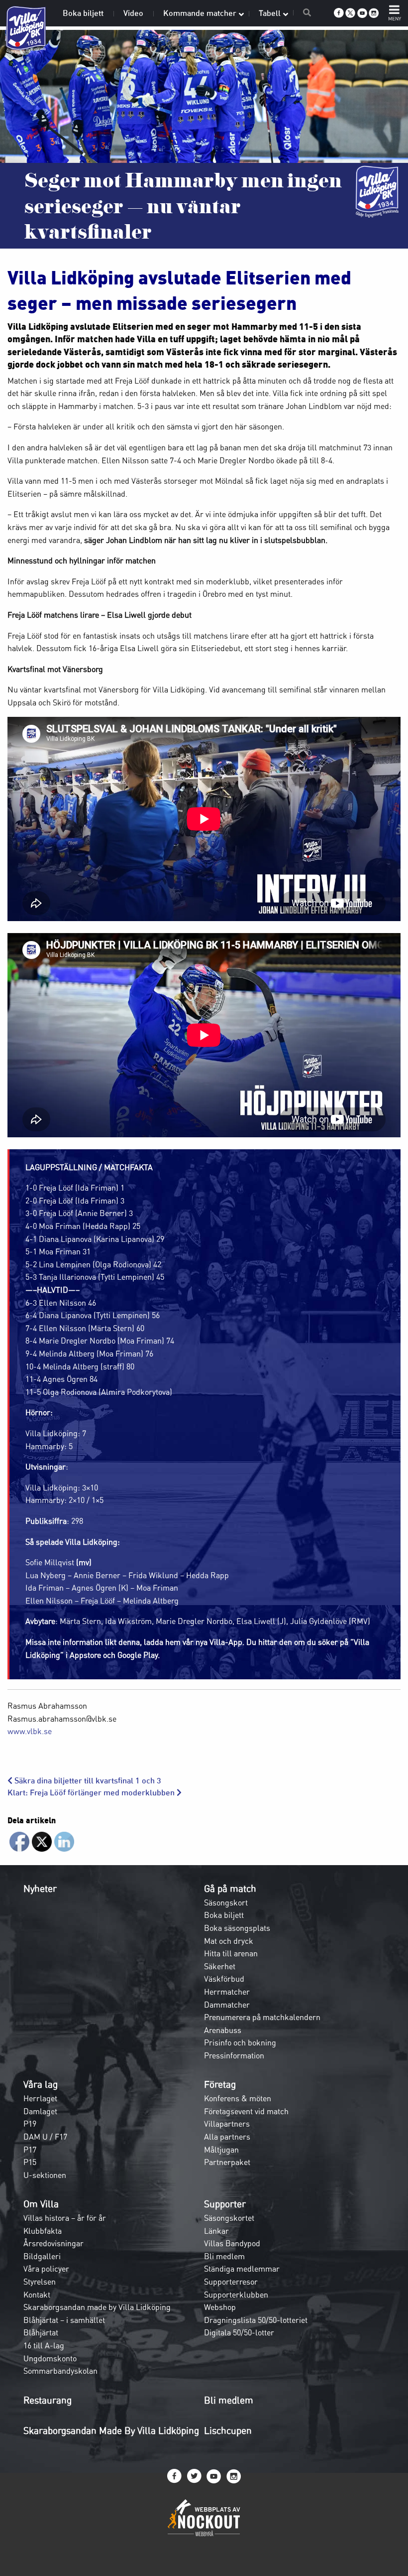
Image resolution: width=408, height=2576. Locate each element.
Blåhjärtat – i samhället (64, 2320)
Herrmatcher (227, 1992)
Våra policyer (46, 2269)
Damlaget (40, 2111)
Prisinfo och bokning (240, 2042)
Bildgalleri (42, 2256)
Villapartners (227, 2124)
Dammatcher (227, 2005)
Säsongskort (226, 1902)
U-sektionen (45, 2175)
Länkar (216, 2231)
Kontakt (37, 2295)
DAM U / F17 (45, 2137)
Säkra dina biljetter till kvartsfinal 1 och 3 (87, 1781)
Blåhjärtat (41, 2332)
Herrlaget (40, 2098)
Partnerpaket (227, 2162)
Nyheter (40, 1889)
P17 (30, 2150)
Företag (220, 2084)
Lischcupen (228, 2431)
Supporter (225, 2204)
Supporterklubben (236, 2295)
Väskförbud (224, 1979)
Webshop (220, 2307)
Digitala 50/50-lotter (239, 2332)
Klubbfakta (43, 2231)
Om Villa (41, 2204)
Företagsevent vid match (246, 2111)
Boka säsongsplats (237, 1928)
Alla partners (227, 2137)
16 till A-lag (44, 2345)
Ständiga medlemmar (242, 2269)
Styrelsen (40, 2282)
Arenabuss (223, 2030)
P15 (30, 2162)
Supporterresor (231, 2282)
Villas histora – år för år (65, 2218)
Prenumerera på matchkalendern (262, 2017)
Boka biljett (224, 1915)
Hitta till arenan (231, 1953)
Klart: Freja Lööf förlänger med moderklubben (92, 1793)
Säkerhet (220, 1966)
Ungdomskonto (50, 2358)
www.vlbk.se (30, 1731)
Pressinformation (234, 2055)
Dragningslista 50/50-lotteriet (256, 2320)
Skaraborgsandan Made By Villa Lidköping (111, 2431)
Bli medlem (224, 2256)
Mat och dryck (229, 1941)
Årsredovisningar (53, 2243)
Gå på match (230, 1889)
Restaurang (48, 2400)
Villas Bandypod (232, 2243)
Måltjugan (221, 2150)
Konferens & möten (238, 2098)
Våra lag (41, 2084)
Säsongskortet (229, 2218)
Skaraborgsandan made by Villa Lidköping (97, 2307)
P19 (30, 2124)
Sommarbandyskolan (60, 2371)
